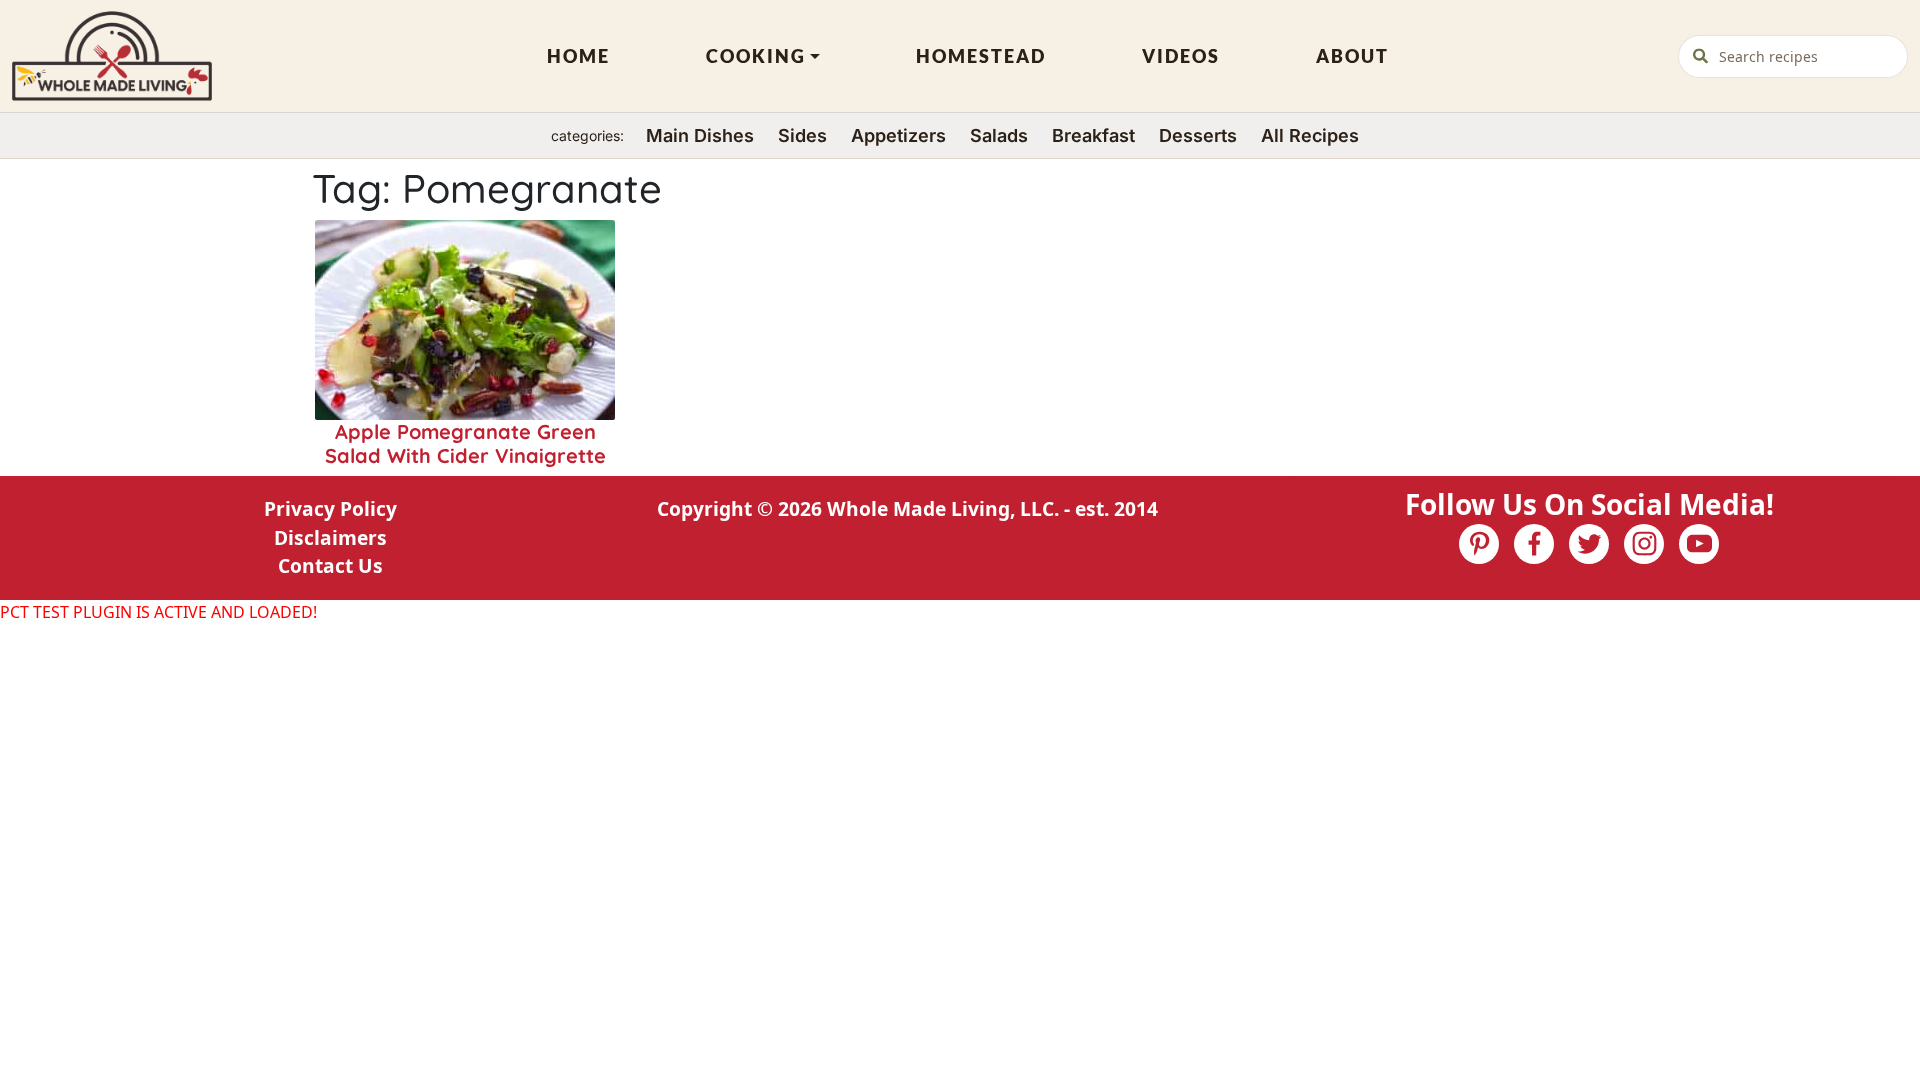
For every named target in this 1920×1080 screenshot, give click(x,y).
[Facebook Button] (1534, 544)
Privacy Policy (330, 508)
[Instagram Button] (1644, 544)
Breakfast (1093, 135)
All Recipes (1310, 135)
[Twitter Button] (1589, 544)
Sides (802, 135)
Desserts (1198, 135)
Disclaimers (330, 537)
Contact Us (330, 565)
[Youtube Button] (1699, 544)
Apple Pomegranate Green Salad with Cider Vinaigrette (465, 443)
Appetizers (898, 135)
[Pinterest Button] (1479, 544)
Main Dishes (700, 135)
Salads (999, 135)
